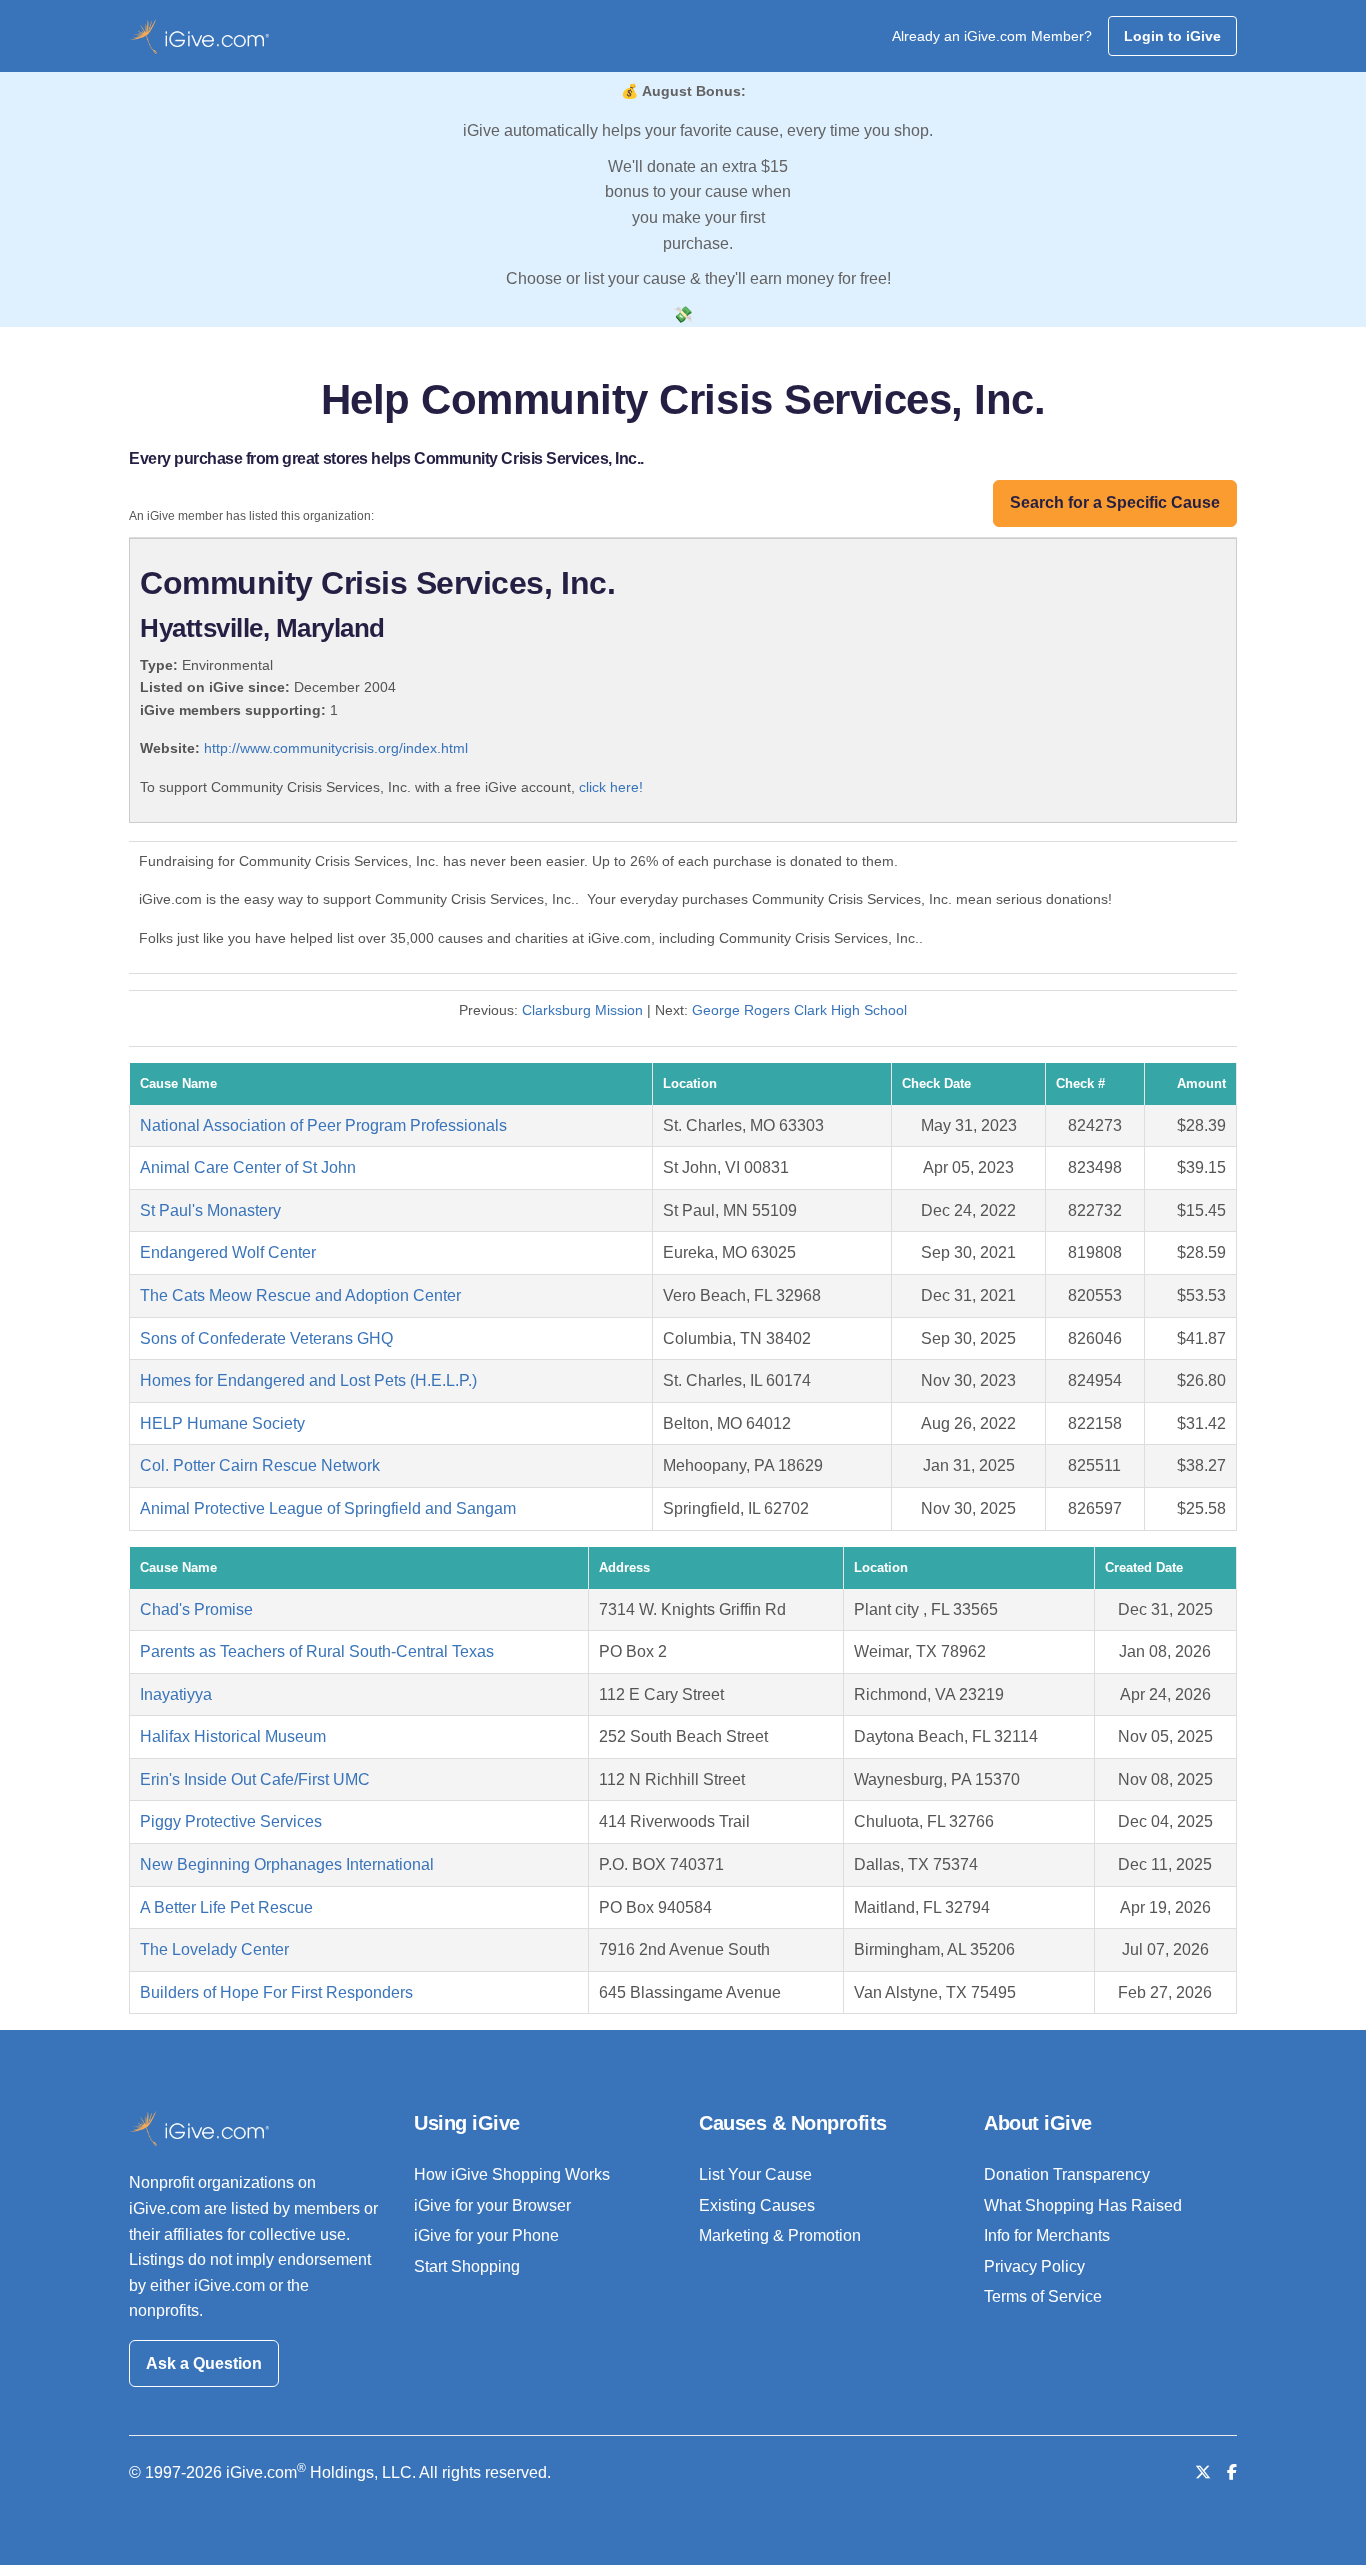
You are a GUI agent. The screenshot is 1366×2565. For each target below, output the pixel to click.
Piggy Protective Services (231, 1821)
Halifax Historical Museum (233, 1736)
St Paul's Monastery (210, 1210)
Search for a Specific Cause (1115, 502)
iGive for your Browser (492, 2205)
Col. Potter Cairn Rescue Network (260, 1465)
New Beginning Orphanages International (287, 1864)
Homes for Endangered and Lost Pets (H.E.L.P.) (308, 1380)
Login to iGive (1172, 36)
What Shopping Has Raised (1083, 2205)
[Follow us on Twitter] (1203, 2472)
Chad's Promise (196, 1609)
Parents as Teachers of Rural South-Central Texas (317, 1651)
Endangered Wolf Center (228, 1252)
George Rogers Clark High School (799, 1010)
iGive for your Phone (486, 2235)
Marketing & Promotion (780, 2235)
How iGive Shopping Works (512, 2174)
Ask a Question (204, 2363)
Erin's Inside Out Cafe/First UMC (255, 1779)
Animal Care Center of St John (248, 1167)
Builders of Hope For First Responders (276, 1992)
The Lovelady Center (214, 1949)
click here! (611, 787)
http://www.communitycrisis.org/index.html (336, 748)
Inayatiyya (176, 1694)
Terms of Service (1043, 2296)
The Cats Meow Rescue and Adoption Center (300, 1295)
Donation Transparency (1067, 2174)
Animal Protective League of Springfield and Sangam (328, 1508)
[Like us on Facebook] (1232, 2472)
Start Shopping (467, 2266)
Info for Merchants (1047, 2235)
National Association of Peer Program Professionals (323, 1125)
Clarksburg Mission (582, 1010)
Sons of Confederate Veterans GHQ (266, 1338)
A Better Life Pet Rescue (226, 1907)
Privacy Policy (1034, 2266)
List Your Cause (755, 2174)
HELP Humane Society (222, 1423)
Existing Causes (757, 2205)
